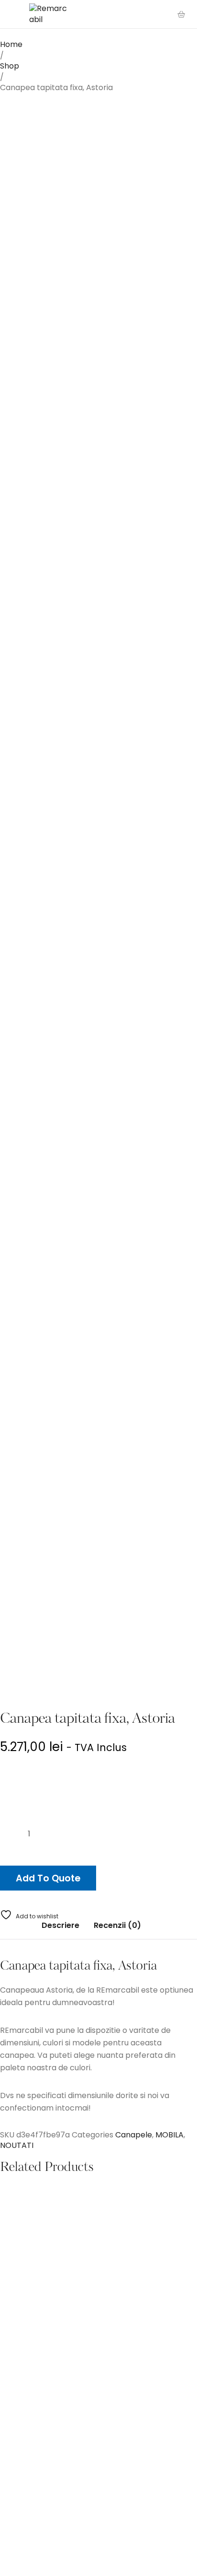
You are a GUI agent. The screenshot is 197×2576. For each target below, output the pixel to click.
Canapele (134, 2135)
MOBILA (170, 2135)
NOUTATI (17, 2145)
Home (11, 44)
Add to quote (48, 1878)
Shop (10, 66)
